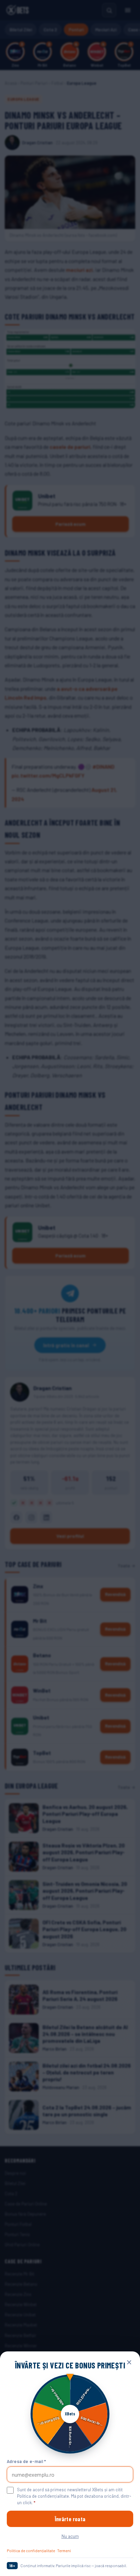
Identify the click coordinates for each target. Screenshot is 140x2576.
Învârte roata (70, 2519)
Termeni (64, 2550)
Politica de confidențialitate (31, 2550)
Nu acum (70, 2536)
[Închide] (129, 2362)
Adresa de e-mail (27, 2461)
